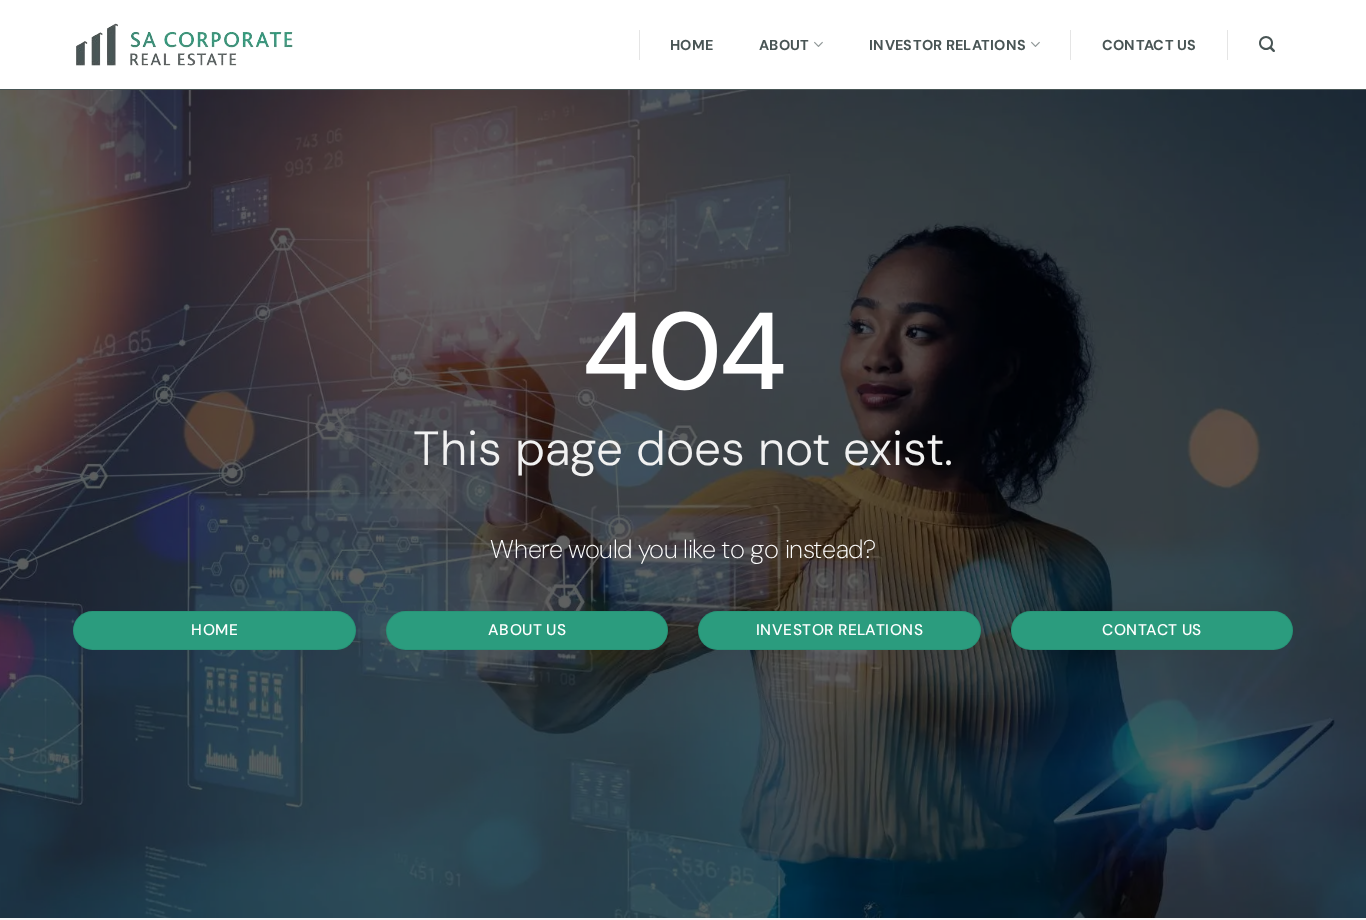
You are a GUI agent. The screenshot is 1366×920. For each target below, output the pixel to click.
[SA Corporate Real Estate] (193, 44)
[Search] (1267, 44)
